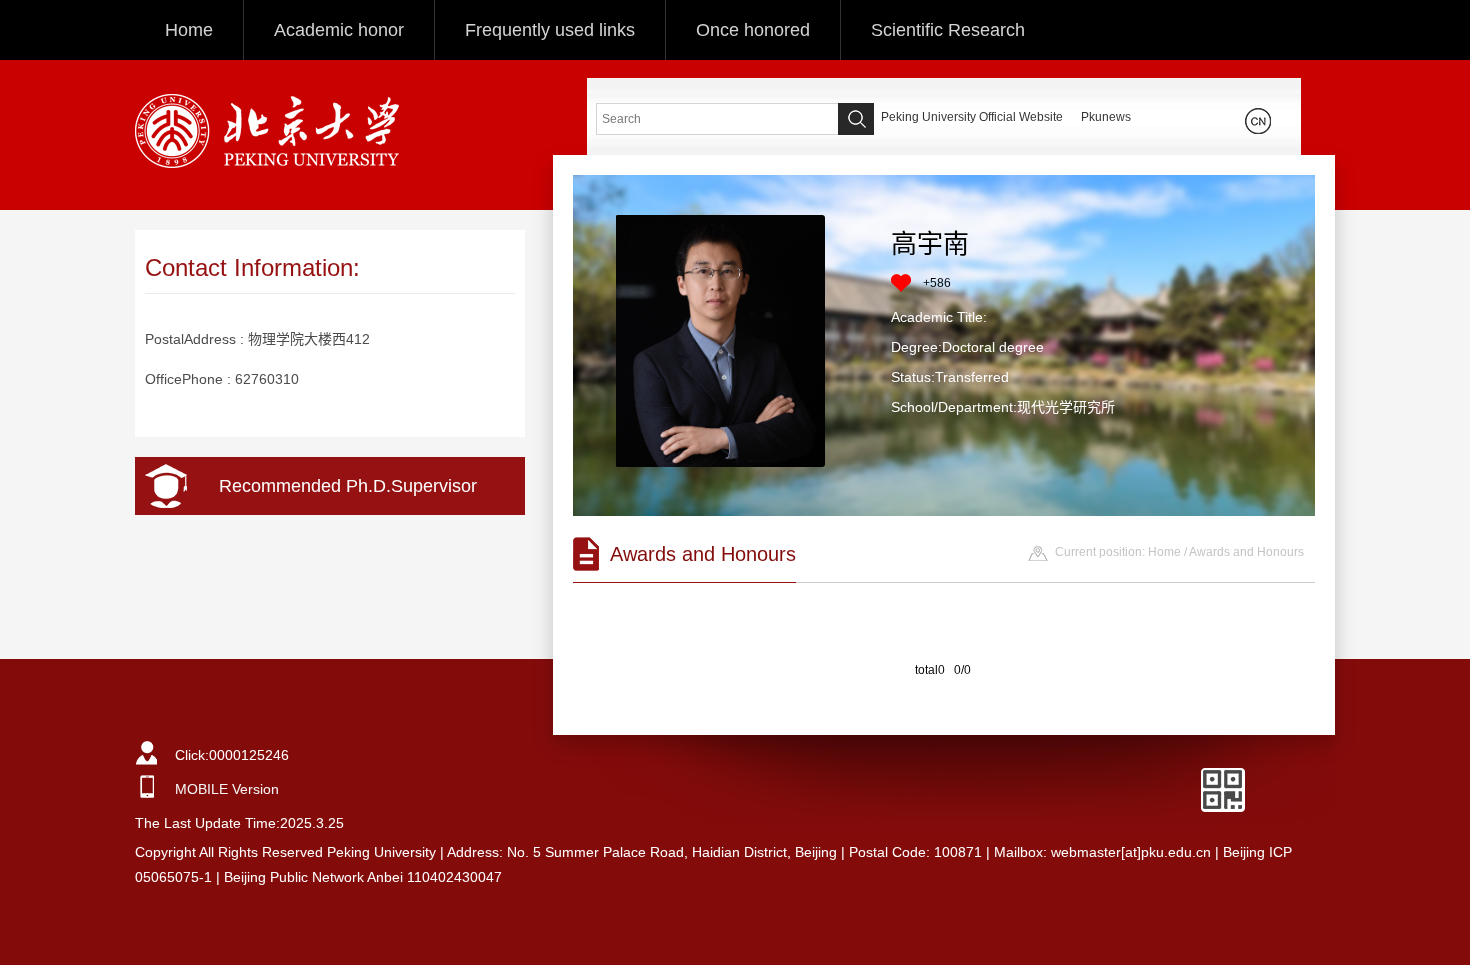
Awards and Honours (1246, 552)
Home (189, 30)
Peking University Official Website (972, 117)
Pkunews (1106, 117)
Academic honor (339, 30)
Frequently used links (550, 30)
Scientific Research (948, 30)
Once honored (753, 30)
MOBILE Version (227, 789)
